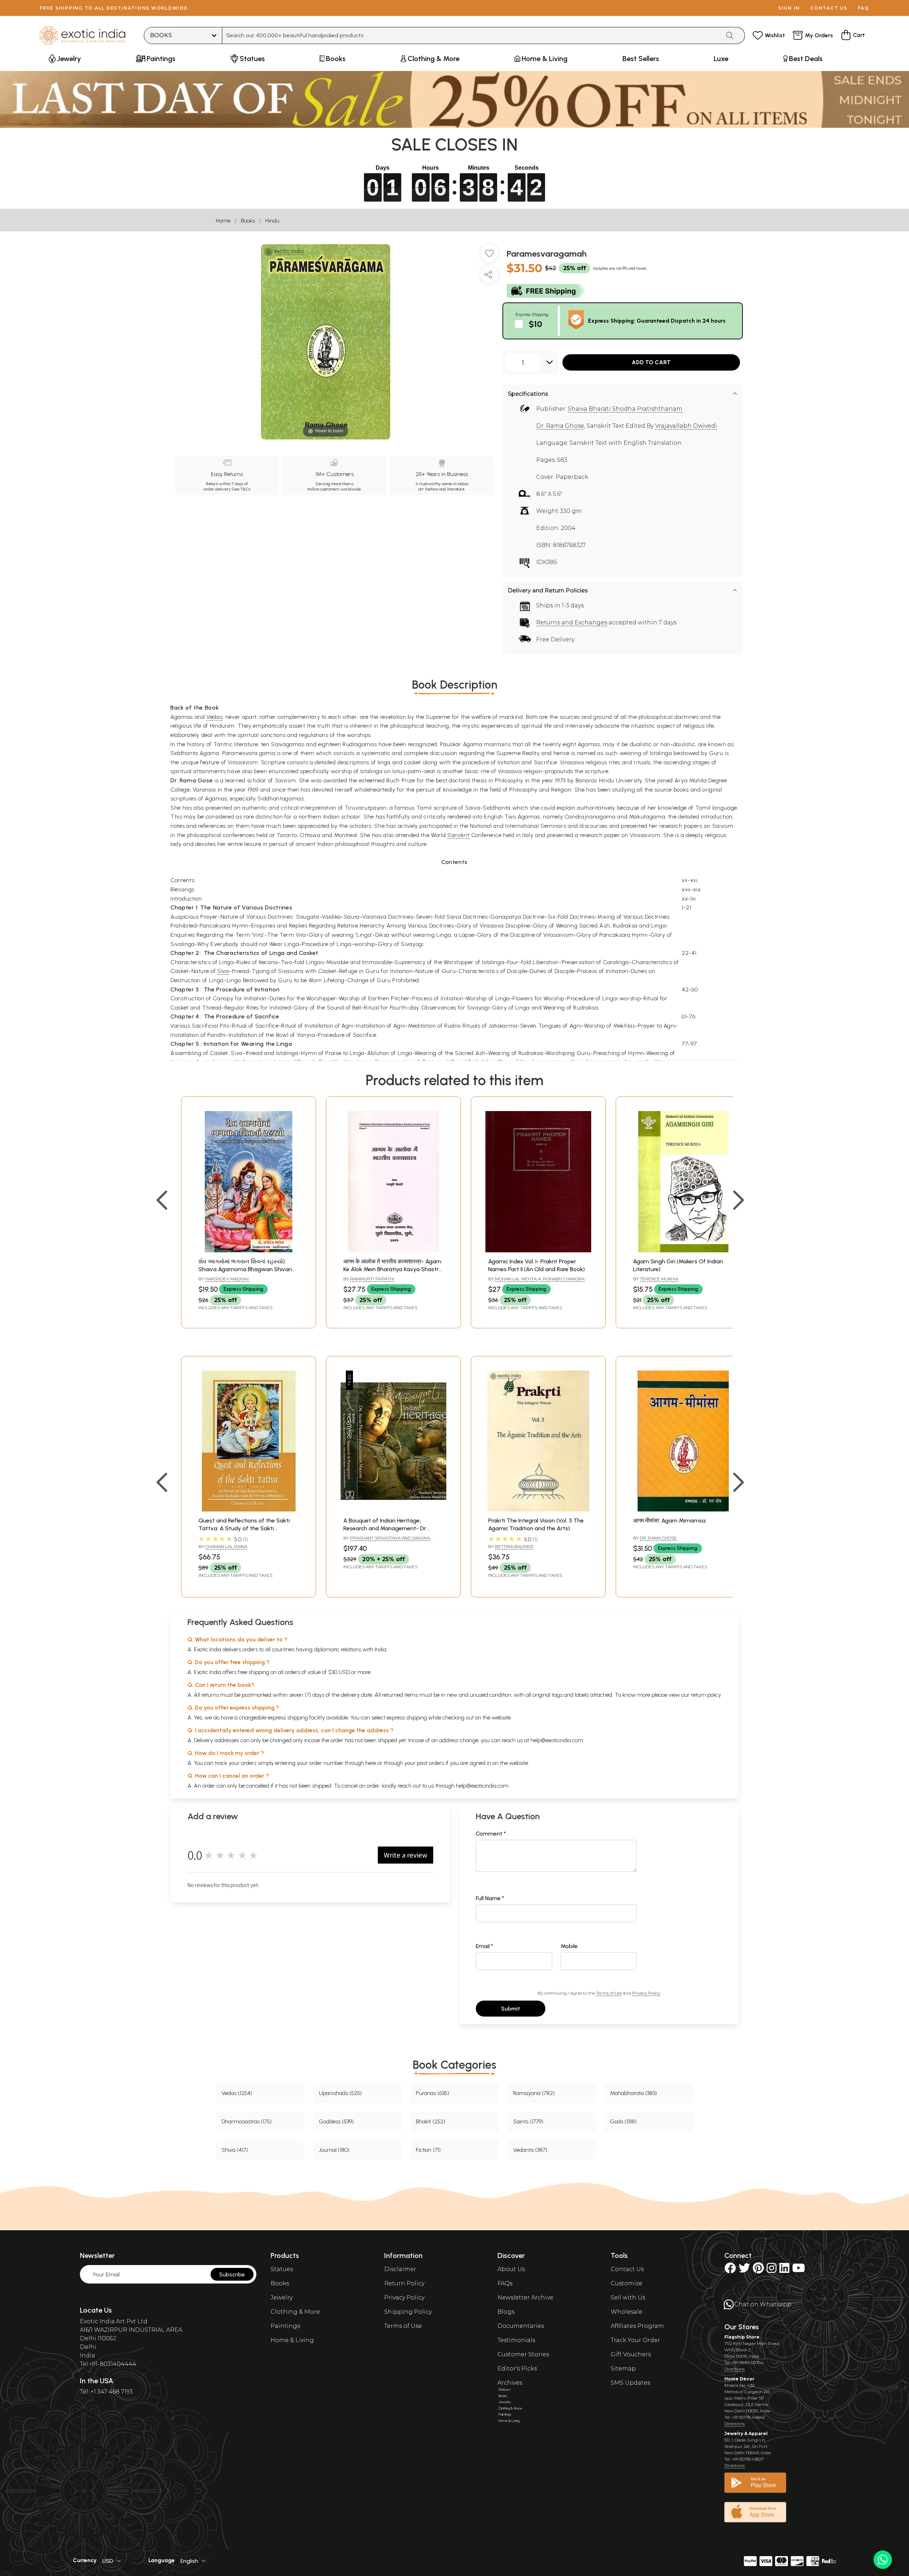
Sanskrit (458, 835)
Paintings (285, 2326)
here (371, 1763)
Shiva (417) (235, 2150)
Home (223, 221)
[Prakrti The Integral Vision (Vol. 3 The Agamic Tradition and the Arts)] (538, 1509)
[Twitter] (744, 2270)
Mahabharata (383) (633, 2093)
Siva (223, 971)
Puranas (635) (432, 2093)
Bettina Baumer (514, 1546)
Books (248, 221)
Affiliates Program (637, 2326)
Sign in (789, 8)
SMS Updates (630, 2383)
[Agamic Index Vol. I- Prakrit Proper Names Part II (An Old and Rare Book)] (538, 1250)
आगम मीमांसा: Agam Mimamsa (669, 1521)
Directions (734, 2369)
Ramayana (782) (534, 2093)
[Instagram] (772, 2270)
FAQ (864, 8)
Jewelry (282, 2298)
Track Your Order (635, 2340)
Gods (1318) (623, 2121)
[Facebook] (730, 2270)
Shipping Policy (408, 2312)
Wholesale (627, 2312)
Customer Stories (523, 2354)
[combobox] (471, 35)
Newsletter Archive (525, 2298)
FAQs (505, 2283)
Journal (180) (334, 2150)
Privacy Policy (646, 1993)
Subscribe (232, 2274)
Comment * (491, 1834)
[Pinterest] (758, 2270)
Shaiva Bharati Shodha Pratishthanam (625, 409)
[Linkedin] (784, 2270)
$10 (535, 324)
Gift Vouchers (631, 2354)
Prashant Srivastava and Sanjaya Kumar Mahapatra (387, 1541)
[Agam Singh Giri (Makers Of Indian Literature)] (683, 1250)
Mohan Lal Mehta (516, 1279)
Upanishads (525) (340, 2093)
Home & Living (292, 2340)
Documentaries (521, 2326)
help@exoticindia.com (557, 1740)
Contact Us (627, 2269)
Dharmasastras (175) (247, 2121)
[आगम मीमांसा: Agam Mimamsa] (683, 1509)
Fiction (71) (428, 2150)
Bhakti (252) (431, 2121)
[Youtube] (799, 2270)
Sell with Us (628, 2298)
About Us (511, 2269)
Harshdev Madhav (227, 1279)
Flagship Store (742, 2337)
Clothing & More (295, 2312)
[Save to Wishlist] (489, 256)
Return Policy (404, 2283)
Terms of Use (609, 1993)
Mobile (569, 1946)
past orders (431, 1763)
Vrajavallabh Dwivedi (686, 426)
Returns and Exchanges (572, 622)
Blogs (506, 2312)
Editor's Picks (517, 2369)
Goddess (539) (336, 2121)
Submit (511, 2009)
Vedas (214, 717)
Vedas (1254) (237, 2093)
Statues (282, 2269)
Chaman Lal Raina (226, 1546)
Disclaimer (400, 2269)
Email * (485, 1946)
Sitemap (623, 2369)
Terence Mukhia (659, 1279)
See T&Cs (241, 489)
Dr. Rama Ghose (560, 426)
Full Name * (490, 1898)
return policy (706, 1695)
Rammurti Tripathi (372, 1279)
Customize (627, 2283)
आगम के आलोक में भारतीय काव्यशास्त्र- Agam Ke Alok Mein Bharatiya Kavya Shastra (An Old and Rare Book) (393, 1269)
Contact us (829, 8)
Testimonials (516, 2340)
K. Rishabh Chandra (561, 1279)
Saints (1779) (528, 2121)
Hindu (272, 221)
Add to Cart (651, 362)
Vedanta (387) (530, 2150)
